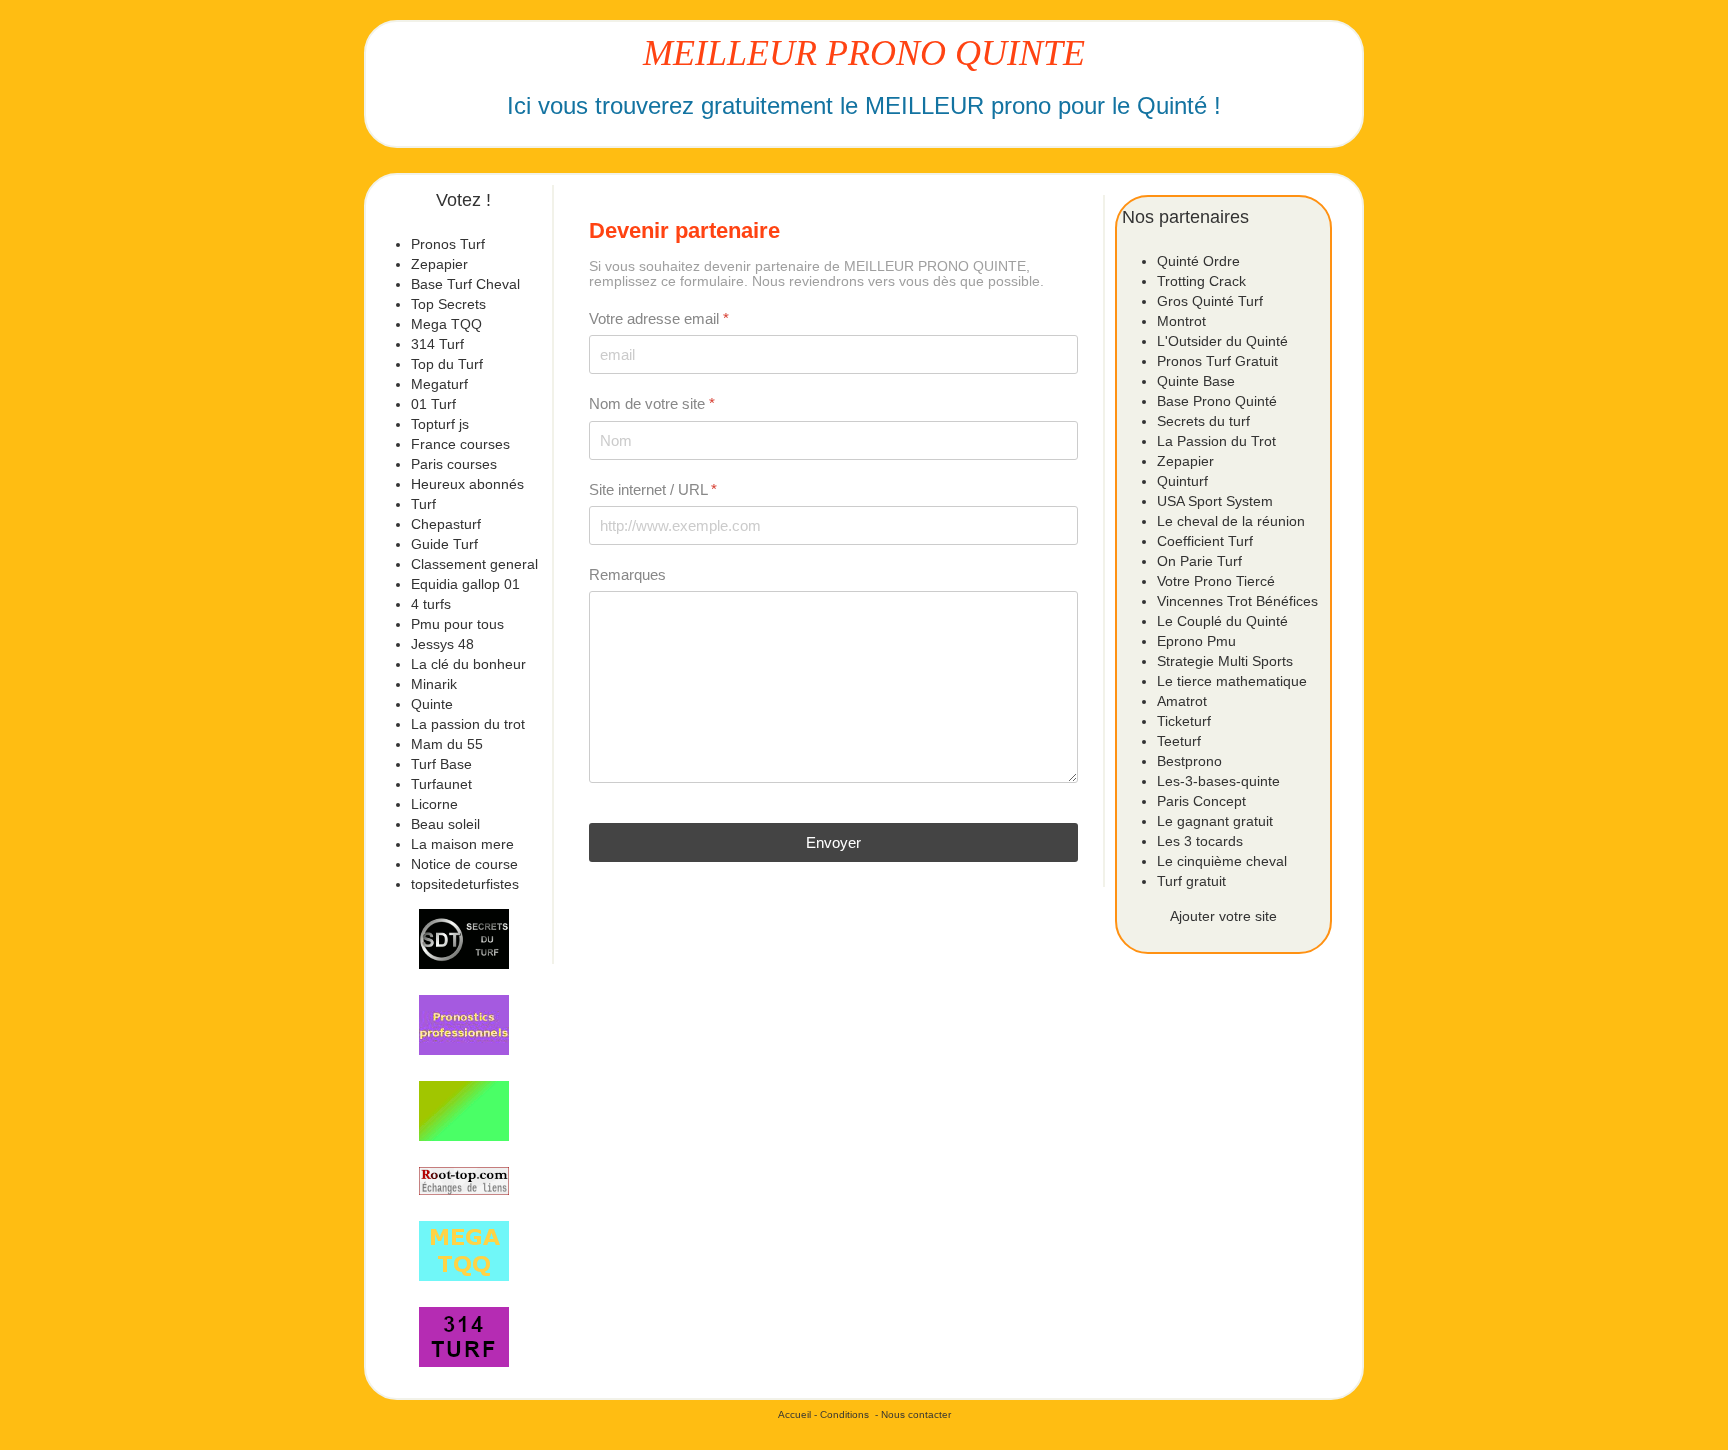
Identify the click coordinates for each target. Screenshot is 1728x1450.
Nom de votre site (652, 403)
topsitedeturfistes (465, 884)
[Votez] (464, 939)
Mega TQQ (446, 324)
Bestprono (1189, 761)
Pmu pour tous (457, 624)
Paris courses (454, 464)
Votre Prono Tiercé (1216, 581)
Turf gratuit (1191, 881)
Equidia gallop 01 (465, 584)
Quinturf (1182, 481)
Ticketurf (1184, 721)
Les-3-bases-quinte (1218, 781)
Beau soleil (445, 824)
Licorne (434, 804)
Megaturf (439, 384)
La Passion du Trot (1216, 441)
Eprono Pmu (1196, 641)
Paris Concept (1201, 801)
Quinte (432, 704)
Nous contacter (916, 1414)
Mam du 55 (447, 744)
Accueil (794, 1414)
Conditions (844, 1414)
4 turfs (431, 604)
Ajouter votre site (1223, 916)
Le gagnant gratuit (1215, 821)
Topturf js (440, 424)
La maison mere (462, 844)
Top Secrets (448, 304)
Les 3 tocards (1200, 841)
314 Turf (437, 344)
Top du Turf (447, 364)
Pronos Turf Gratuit (1217, 361)
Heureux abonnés (467, 484)
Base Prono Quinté (1217, 401)
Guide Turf (444, 544)
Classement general (474, 564)
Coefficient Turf (1205, 541)
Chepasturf (446, 524)
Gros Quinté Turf (1210, 301)
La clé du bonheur (468, 664)
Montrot (1181, 321)
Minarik (434, 684)
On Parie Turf (1199, 561)
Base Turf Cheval (465, 284)
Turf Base (441, 764)
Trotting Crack (1201, 281)
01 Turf (433, 404)
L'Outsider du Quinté (1222, 341)
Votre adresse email (659, 318)
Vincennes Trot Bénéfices (1237, 601)
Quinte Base (1196, 381)
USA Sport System (1215, 501)
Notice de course (464, 864)
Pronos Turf (448, 244)
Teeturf (1179, 741)
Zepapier (439, 264)
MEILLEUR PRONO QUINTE (864, 53)
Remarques (627, 574)
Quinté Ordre (1198, 261)
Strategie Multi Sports (1225, 661)
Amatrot (1182, 701)
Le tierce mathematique (1232, 681)
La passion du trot (468, 724)
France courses (460, 444)
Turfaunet (441, 784)
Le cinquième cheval (1222, 861)
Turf (423, 504)
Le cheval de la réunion (1231, 521)
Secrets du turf (1203, 421)
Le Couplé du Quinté (1222, 621)
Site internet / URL (653, 489)
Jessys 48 (442, 644)
